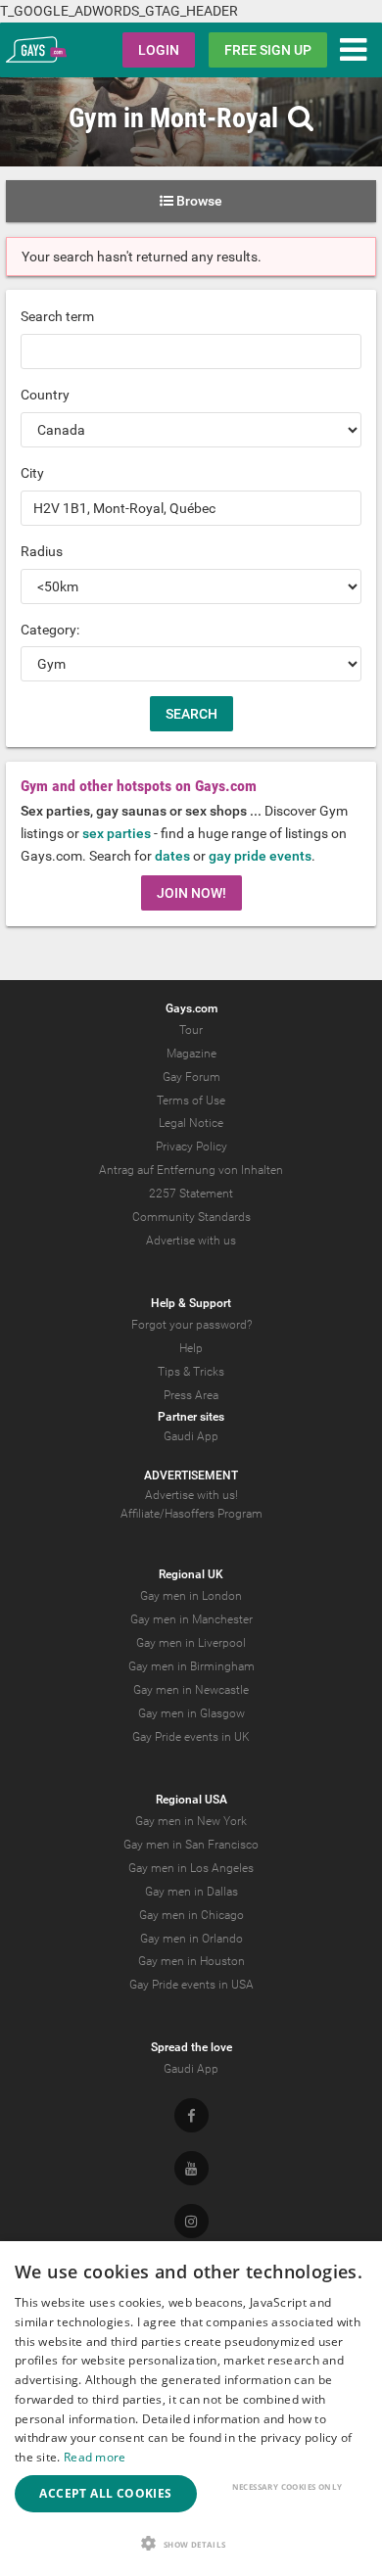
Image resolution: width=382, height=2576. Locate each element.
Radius (42, 551)
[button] (191, 2543)
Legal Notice (191, 1123)
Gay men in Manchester (191, 1619)
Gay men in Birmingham (191, 1666)
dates (172, 856)
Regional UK (191, 1574)
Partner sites (191, 1417)
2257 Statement (191, 1194)
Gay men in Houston (191, 1961)
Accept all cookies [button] (105, 2493)
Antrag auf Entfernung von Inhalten (191, 1170)
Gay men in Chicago (191, 1915)
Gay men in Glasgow (191, 1713)
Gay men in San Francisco (191, 1845)
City (32, 473)
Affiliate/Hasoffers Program (191, 1514)
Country (45, 395)
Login (159, 50)
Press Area (191, 1395)
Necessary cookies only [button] (287, 2486)
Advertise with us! (191, 1495)
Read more (95, 2457)
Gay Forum (191, 1077)
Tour (191, 1030)
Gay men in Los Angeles (191, 1868)
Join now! (191, 893)
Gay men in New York (191, 1821)
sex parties (117, 833)
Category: (50, 630)
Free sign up (268, 50)
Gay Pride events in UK (191, 1737)
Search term (57, 316)
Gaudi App (191, 1436)
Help (191, 1348)
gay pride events (260, 856)
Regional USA (191, 1800)
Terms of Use (191, 1101)
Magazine (191, 1054)
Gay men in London (191, 1596)
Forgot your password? (191, 1325)
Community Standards (191, 1217)
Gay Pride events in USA (191, 1985)
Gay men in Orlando (191, 1939)
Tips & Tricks (191, 1372)
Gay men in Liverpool (191, 1643)
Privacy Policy (191, 1147)
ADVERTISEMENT (191, 1475)
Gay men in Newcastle (191, 1690)
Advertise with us (191, 1241)
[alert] (191, 2409)
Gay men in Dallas (191, 1892)
